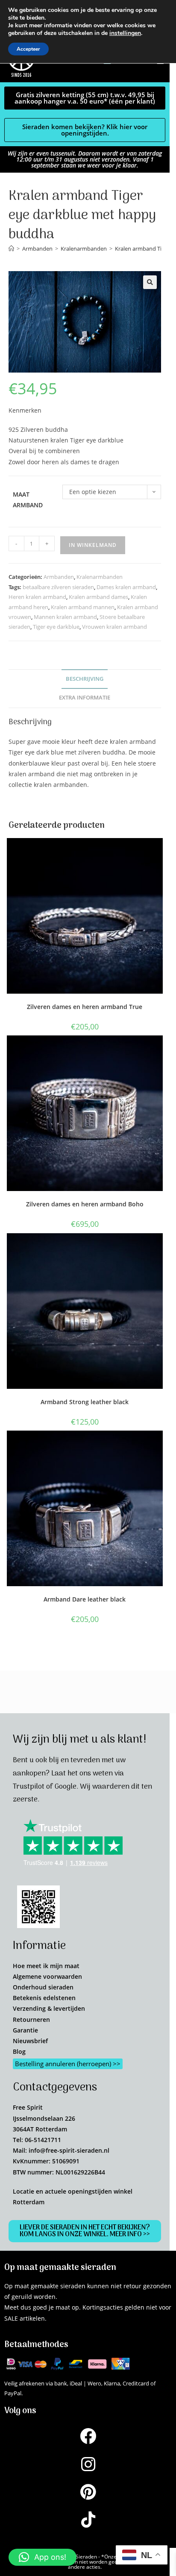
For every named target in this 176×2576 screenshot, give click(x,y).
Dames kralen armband (126, 587)
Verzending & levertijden (49, 2008)
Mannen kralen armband (65, 617)
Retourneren (31, 2019)
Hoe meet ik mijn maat (46, 1966)
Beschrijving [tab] (85, 679)
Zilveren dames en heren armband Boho (85, 1204)
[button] (150, 282)
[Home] (11, 249)
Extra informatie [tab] (85, 698)
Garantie (25, 2030)
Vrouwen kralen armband (114, 627)
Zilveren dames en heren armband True (85, 1007)
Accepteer (28, 49)
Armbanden (59, 577)
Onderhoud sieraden (43, 1987)
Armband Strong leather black (85, 1402)
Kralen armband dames (98, 597)
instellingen (125, 33)
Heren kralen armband (37, 597)
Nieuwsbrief (30, 2041)
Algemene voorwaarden (47, 1976)
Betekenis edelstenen (44, 1998)
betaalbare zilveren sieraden (58, 587)
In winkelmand (93, 545)
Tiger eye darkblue (56, 627)
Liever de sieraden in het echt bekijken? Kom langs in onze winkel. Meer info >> (85, 2231)
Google (66, 1787)
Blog (19, 2051)
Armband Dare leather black (85, 1599)
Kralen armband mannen (83, 607)
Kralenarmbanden (100, 577)
